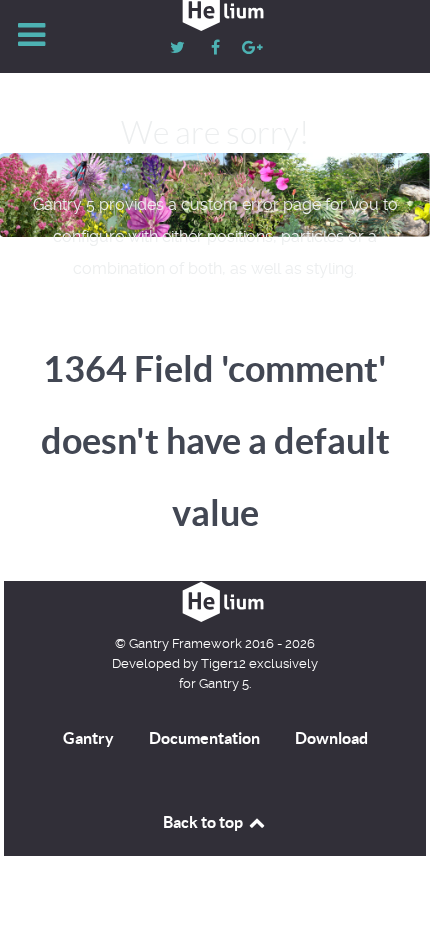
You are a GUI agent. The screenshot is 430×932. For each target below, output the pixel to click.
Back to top (204, 822)
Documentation (204, 738)
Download (331, 738)
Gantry (88, 738)
